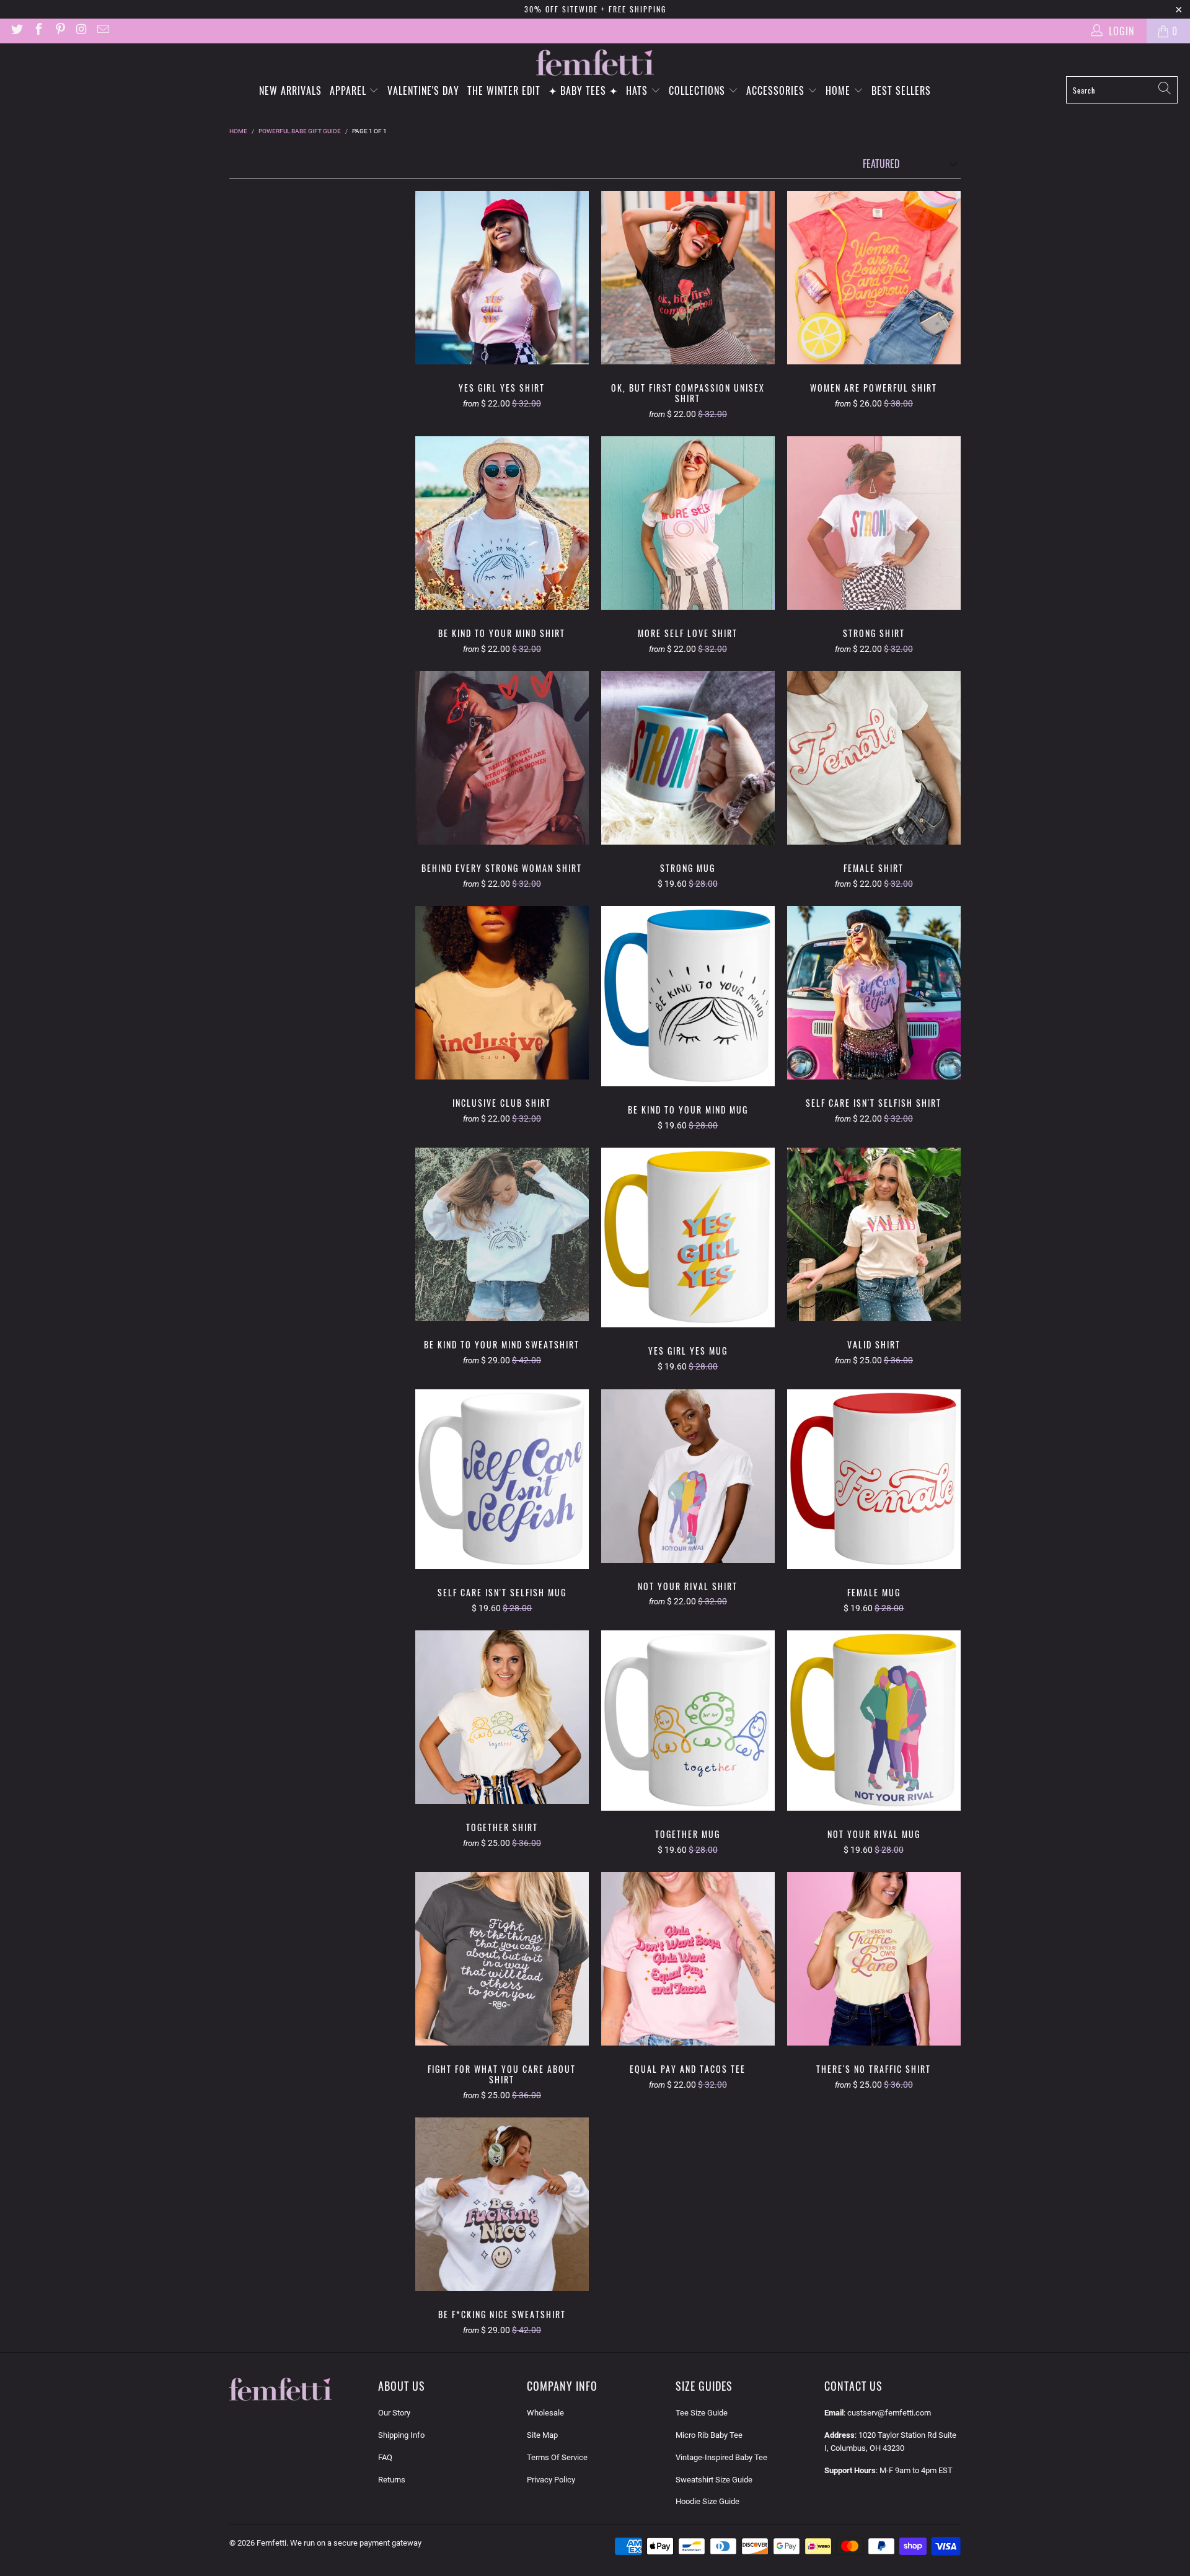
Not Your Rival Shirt (688, 1476)
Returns (392, 2480)
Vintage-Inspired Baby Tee (721, 2457)
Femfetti (271, 2543)
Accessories (777, 90)
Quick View (502, 306)
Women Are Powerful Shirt (874, 278)
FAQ (385, 2457)
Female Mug (874, 1479)
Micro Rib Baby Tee (709, 2435)
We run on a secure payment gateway (356, 2543)
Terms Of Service (557, 2457)
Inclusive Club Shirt (502, 993)
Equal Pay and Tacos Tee (688, 1959)
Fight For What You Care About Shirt (502, 1959)
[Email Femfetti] (102, 31)
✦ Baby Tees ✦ (583, 90)
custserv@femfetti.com (889, 2413)
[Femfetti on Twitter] (16, 31)
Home (840, 90)
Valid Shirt (874, 1234)
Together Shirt (502, 1717)
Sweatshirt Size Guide (714, 2480)
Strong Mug (688, 758)
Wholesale (545, 2413)
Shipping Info (401, 2435)
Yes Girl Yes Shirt (502, 278)
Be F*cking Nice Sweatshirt (502, 2204)
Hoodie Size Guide (707, 2501)
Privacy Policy (551, 2480)
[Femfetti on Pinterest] (59, 31)
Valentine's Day (423, 90)
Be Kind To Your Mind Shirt (502, 523)
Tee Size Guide (702, 2413)
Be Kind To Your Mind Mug (688, 996)
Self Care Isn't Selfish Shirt (874, 993)
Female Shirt (874, 758)
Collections (699, 90)
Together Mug (688, 1720)
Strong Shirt (874, 523)
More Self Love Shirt (688, 523)
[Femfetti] (595, 63)
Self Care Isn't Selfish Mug (502, 1479)
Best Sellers (901, 90)
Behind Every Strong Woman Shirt (502, 758)
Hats (638, 90)
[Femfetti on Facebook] (38, 31)
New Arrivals (290, 90)
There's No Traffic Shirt (874, 1959)
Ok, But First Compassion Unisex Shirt (688, 278)
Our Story (394, 2413)
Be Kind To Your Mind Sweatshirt (502, 1234)
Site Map (542, 2435)
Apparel (350, 90)
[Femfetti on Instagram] (81, 31)
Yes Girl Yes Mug (688, 1237)
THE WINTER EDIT (504, 90)
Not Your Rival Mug (874, 1720)
